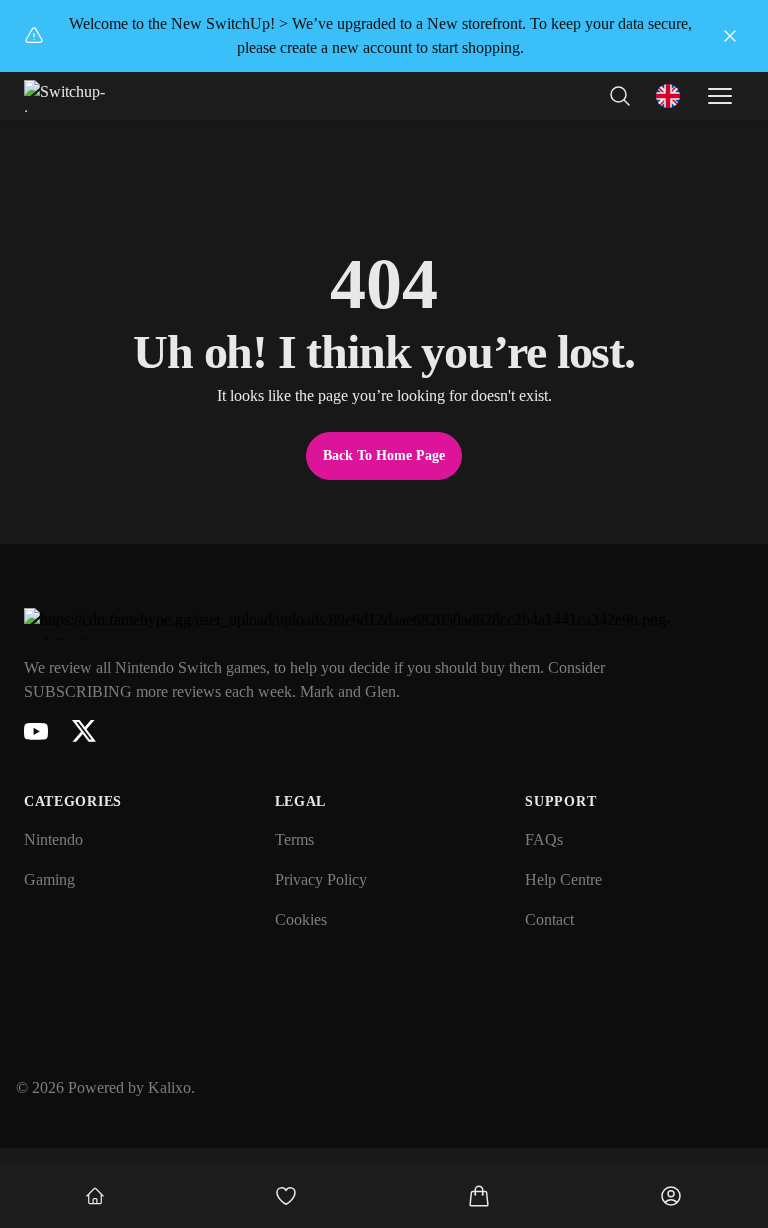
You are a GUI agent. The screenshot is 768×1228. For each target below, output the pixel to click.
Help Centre (563, 879)
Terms (294, 839)
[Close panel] (730, 36)
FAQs (544, 839)
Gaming (49, 879)
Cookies (301, 919)
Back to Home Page (384, 455)
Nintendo (53, 839)
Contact (549, 919)
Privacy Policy (321, 879)
